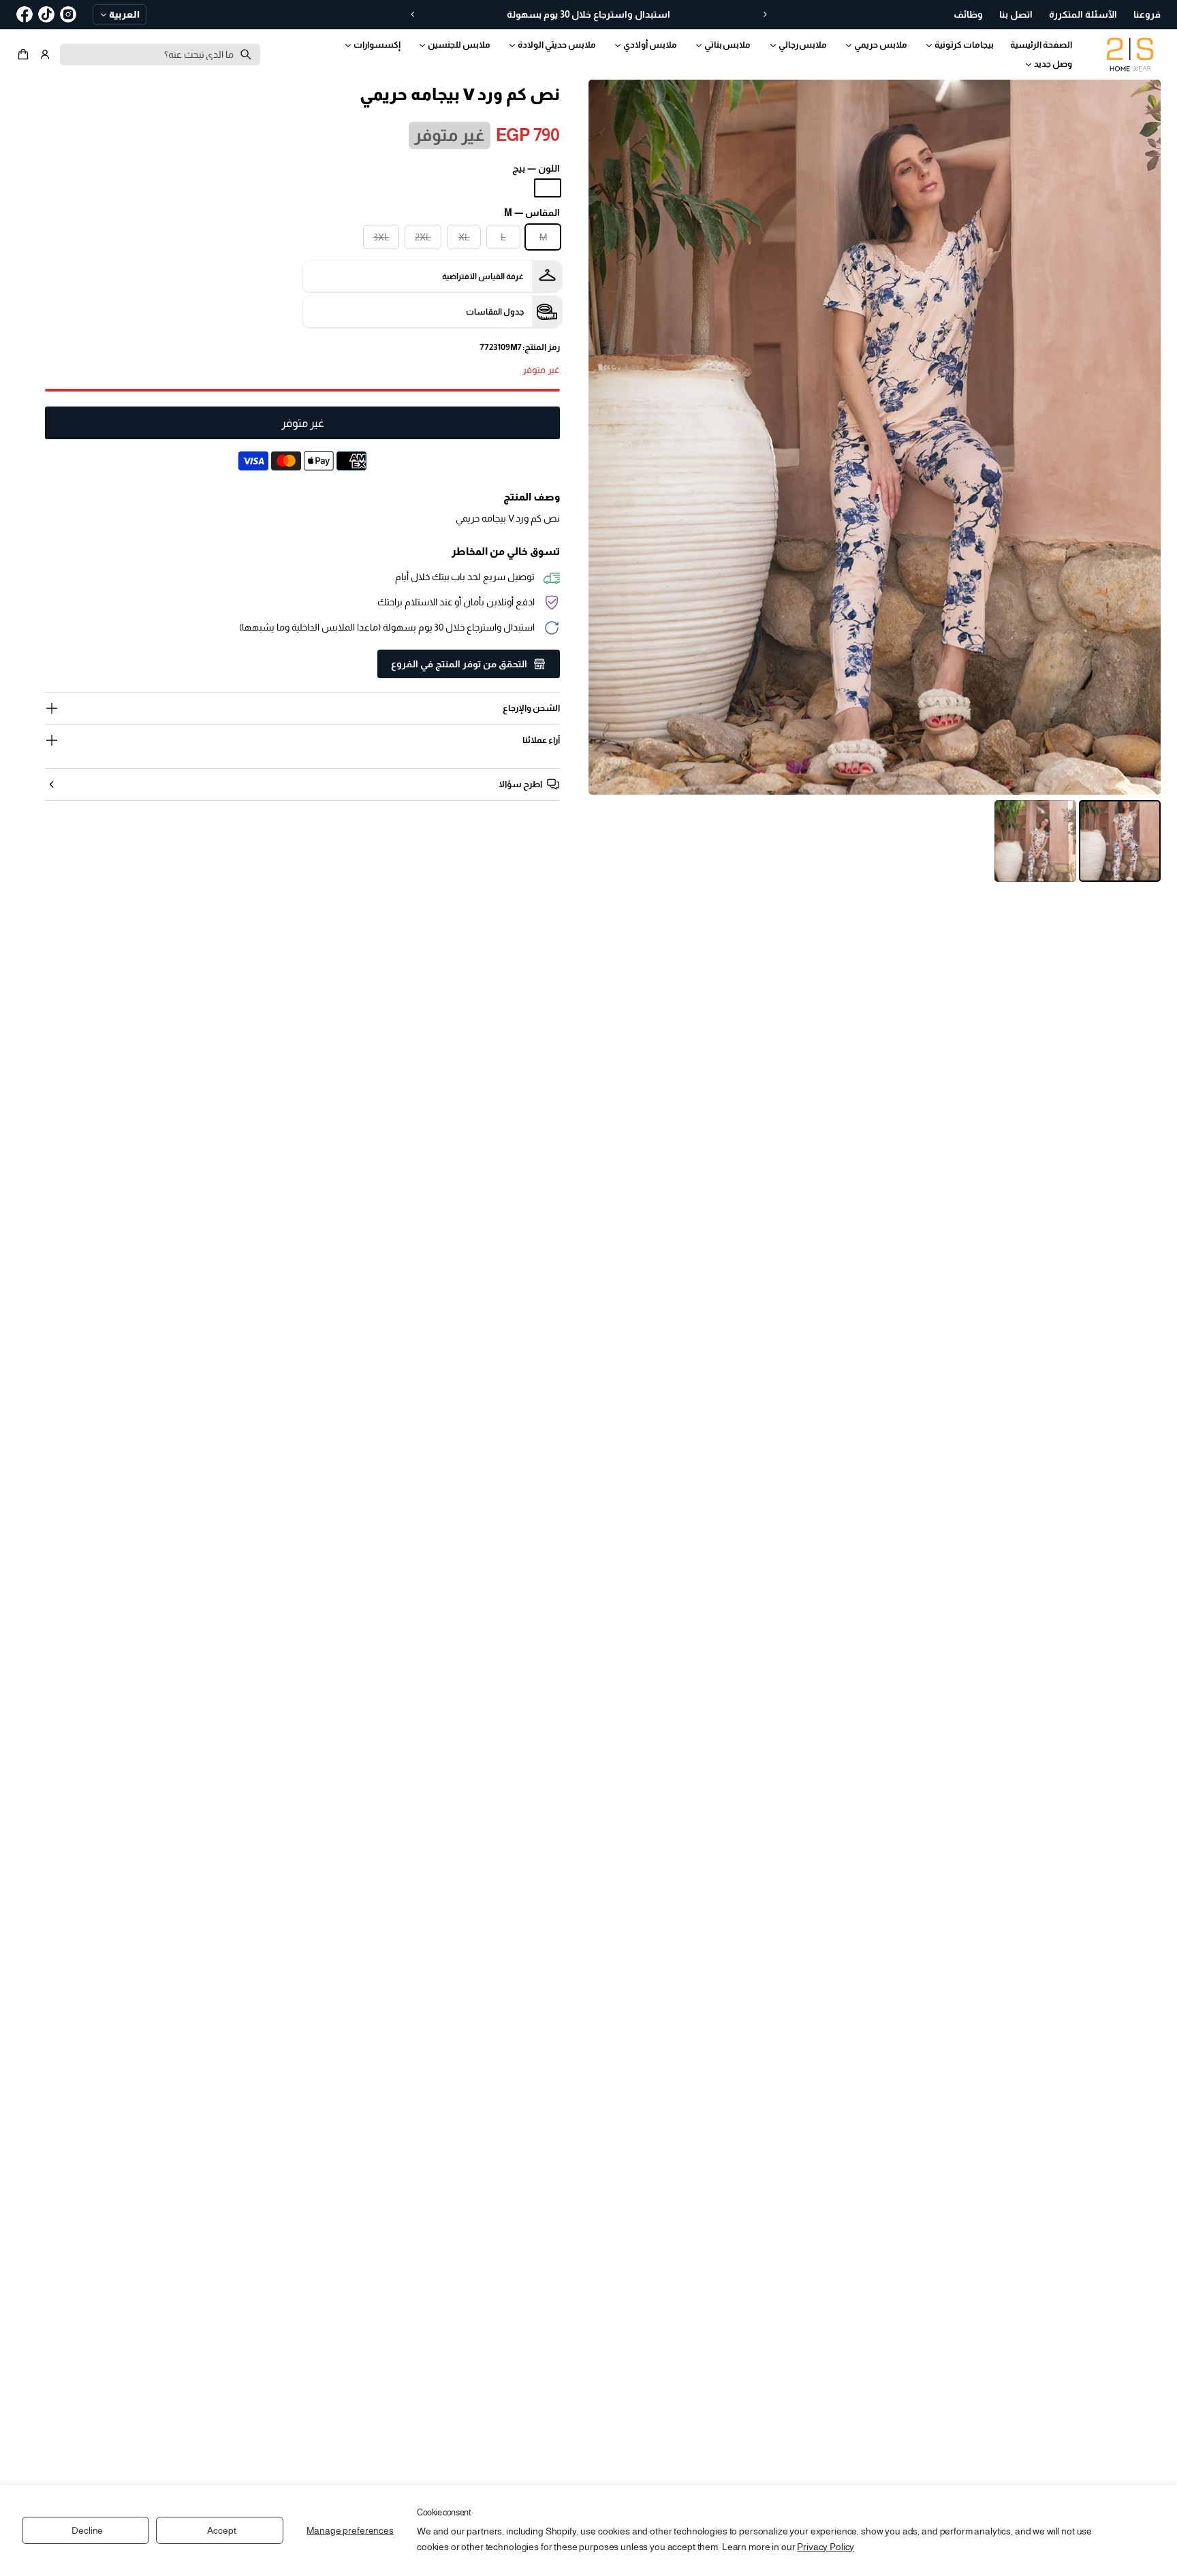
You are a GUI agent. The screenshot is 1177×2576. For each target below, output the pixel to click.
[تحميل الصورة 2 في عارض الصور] (1035, 841)
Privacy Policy (826, 2547)
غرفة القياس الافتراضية (483, 276)
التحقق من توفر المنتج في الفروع (459, 664)
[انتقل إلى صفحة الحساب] (45, 54)
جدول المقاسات (495, 312)
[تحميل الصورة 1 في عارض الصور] (1120, 841)
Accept (221, 2530)
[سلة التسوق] (25, 54)
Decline (87, 2530)
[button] (25, 54)
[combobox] (160, 54)
